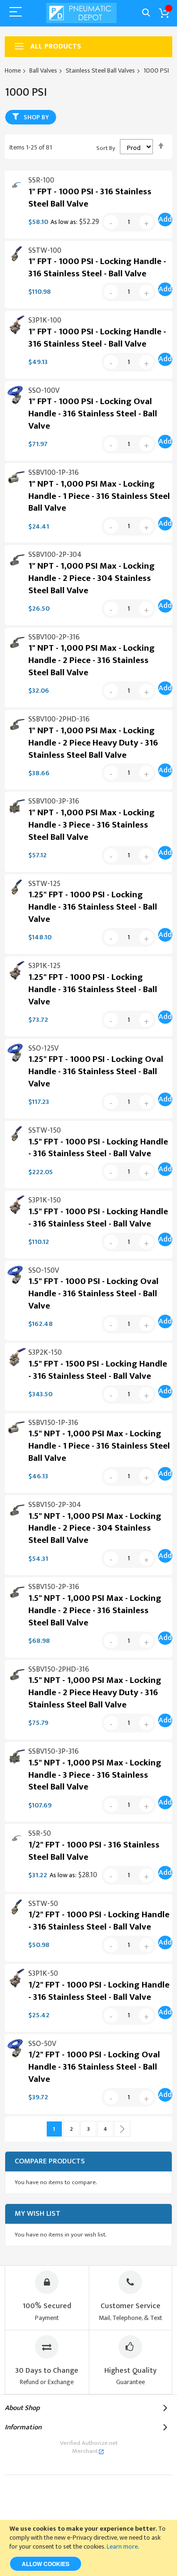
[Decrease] (111, 222)
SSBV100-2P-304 (55, 555)
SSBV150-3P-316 (54, 1752)
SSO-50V (42, 2044)
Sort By (106, 148)
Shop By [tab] (36, 117)
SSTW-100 (45, 251)
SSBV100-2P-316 (54, 637)
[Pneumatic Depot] (82, 13)
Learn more (122, 2547)
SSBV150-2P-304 (55, 1505)
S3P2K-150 (45, 1353)
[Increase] (146, 222)
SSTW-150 (45, 1131)
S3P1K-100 (45, 320)
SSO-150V (44, 1271)
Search (146, 13)
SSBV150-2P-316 (54, 1587)
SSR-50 (40, 1834)
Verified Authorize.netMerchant (89, 2447)
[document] (88, 2548)
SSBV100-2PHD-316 (59, 719)
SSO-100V (44, 391)
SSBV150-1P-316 (53, 1423)
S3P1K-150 (45, 1200)
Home (13, 70)
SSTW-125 (44, 884)
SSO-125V (43, 1048)
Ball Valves (43, 70)
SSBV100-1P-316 (54, 473)
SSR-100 (41, 180)
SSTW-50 (43, 1904)
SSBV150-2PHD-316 (59, 1669)
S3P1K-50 (43, 1974)
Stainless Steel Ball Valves (100, 70)
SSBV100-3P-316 (54, 801)
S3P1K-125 (44, 966)
